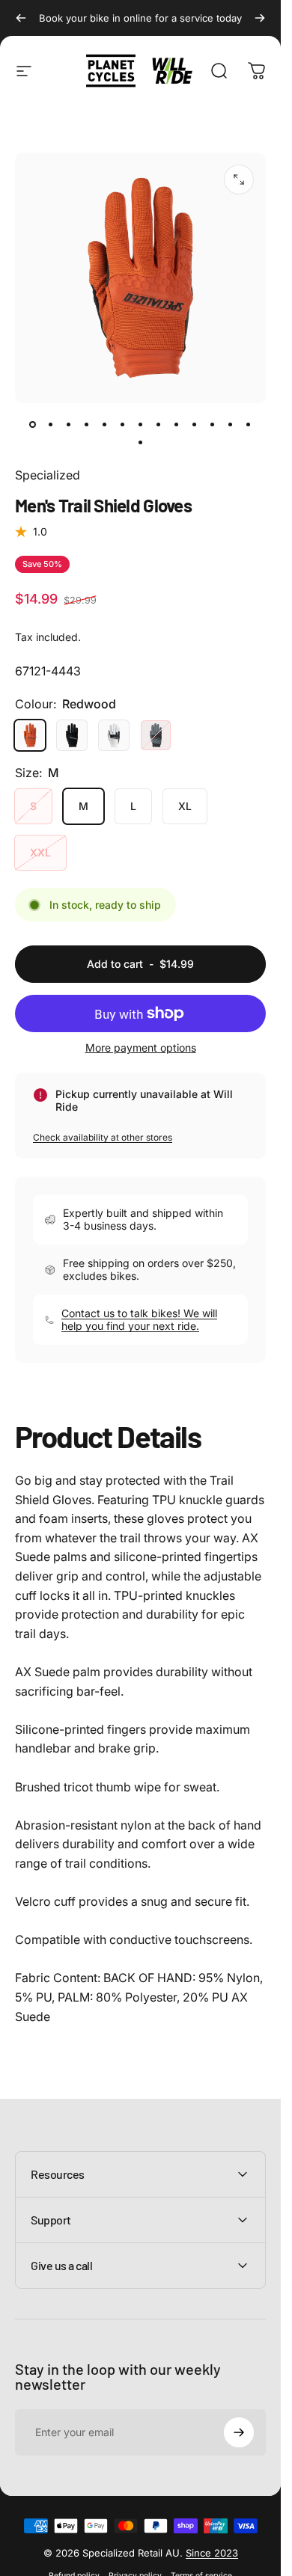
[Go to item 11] (213, 424)
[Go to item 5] (123, 424)
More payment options (141, 1048)
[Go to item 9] (177, 424)
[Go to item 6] (141, 424)
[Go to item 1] (51, 424)
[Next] (260, 18)
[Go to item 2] (69, 424)
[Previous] (21, 18)
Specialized (48, 475)
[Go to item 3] (87, 424)
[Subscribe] (239, 2432)
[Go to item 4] (105, 424)
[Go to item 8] (159, 424)
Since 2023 (212, 2553)
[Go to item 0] (33, 424)
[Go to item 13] (249, 424)
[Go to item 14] (141, 442)
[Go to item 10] (195, 424)
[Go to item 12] (231, 424)
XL (185, 806)
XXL (40, 852)
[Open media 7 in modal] (239, 180)
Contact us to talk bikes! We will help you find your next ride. (139, 1320)
